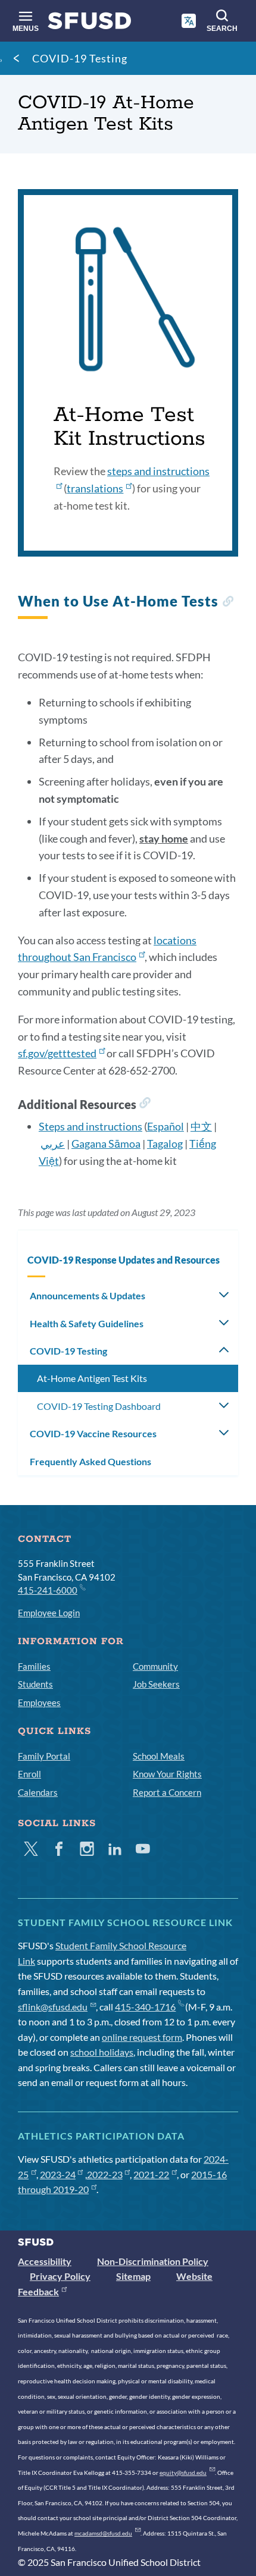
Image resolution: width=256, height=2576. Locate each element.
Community (155, 1666)
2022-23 (105, 2174)
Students (35, 1684)
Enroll (29, 1774)
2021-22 (151, 2174)
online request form (142, 2037)
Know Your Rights (167, 1774)
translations (95, 488)
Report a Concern (167, 1792)
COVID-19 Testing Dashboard (99, 1406)
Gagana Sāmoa (106, 1144)
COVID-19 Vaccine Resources (93, 1433)
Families (34, 1666)
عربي (53, 1144)
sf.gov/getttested (57, 1053)
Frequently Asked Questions (90, 1461)
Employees (39, 1702)
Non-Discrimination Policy (153, 2261)
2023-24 (58, 2174)
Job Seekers (156, 1684)
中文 (201, 1126)
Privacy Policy (60, 2276)
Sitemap (133, 2276)
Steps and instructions (90, 1126)
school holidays (102, 2052)
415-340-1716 (145, 2007)
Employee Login (49, 1613)
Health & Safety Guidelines (87, 1323)
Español (166, 1126)
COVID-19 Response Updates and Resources (124, 1260)
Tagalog (165, 1144)
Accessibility (45, 2261)
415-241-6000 (48, 1590)
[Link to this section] (228, 603)
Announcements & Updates (88, 1295)
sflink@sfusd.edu (53, 2007)
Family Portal (44, 1756)
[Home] (90, 23)
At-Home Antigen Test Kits (92, 1378)
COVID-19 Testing (80, 58)
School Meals (159, 1756)
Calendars (38, 1792)
